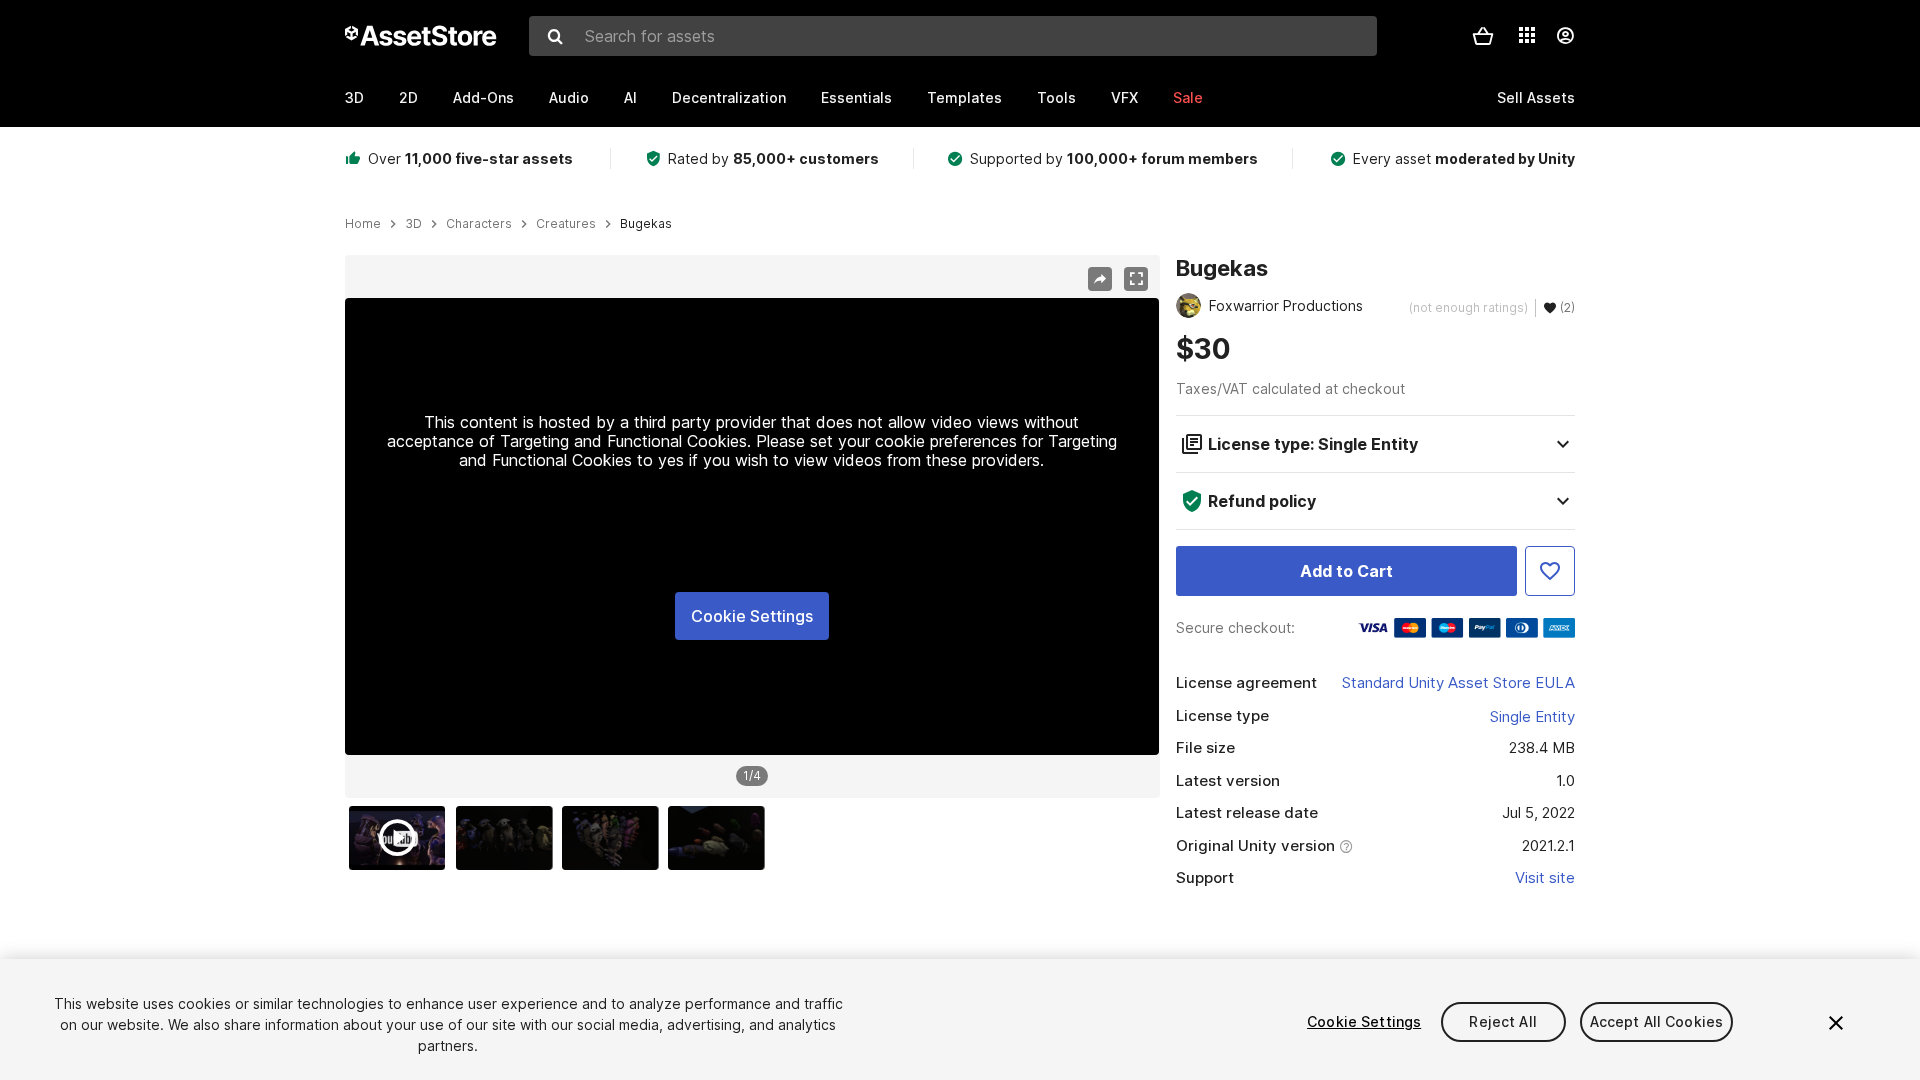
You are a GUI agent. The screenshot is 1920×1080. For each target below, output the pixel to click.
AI (630, 97)
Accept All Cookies (1657, 1021)
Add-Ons (483, 97)
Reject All (1502, 1021)
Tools (1056, 97)
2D (408, 97)
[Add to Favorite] (1550, 571)
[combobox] (953, 36)
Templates (964, 97)
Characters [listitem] (479, 224)
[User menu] (1565, 36)
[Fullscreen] (1136, 279)
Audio (569, 97)
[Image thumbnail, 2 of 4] (509, 838)
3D (354, 97)
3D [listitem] (413, 224)
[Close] (1836, 1023)
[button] (1483, 36)
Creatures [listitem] (566, 224)
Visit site (1545, 877)
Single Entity (1532, 716)
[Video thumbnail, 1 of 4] (402, 838)
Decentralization (729, 97)
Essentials (856, 97)
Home (363, 224)
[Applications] (1527, 35)
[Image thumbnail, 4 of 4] (721, 838)
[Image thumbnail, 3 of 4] (615, 838)
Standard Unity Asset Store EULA (1458, 682)
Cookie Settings (752, 616)
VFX (1124, 97)
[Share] (1100, 279)
